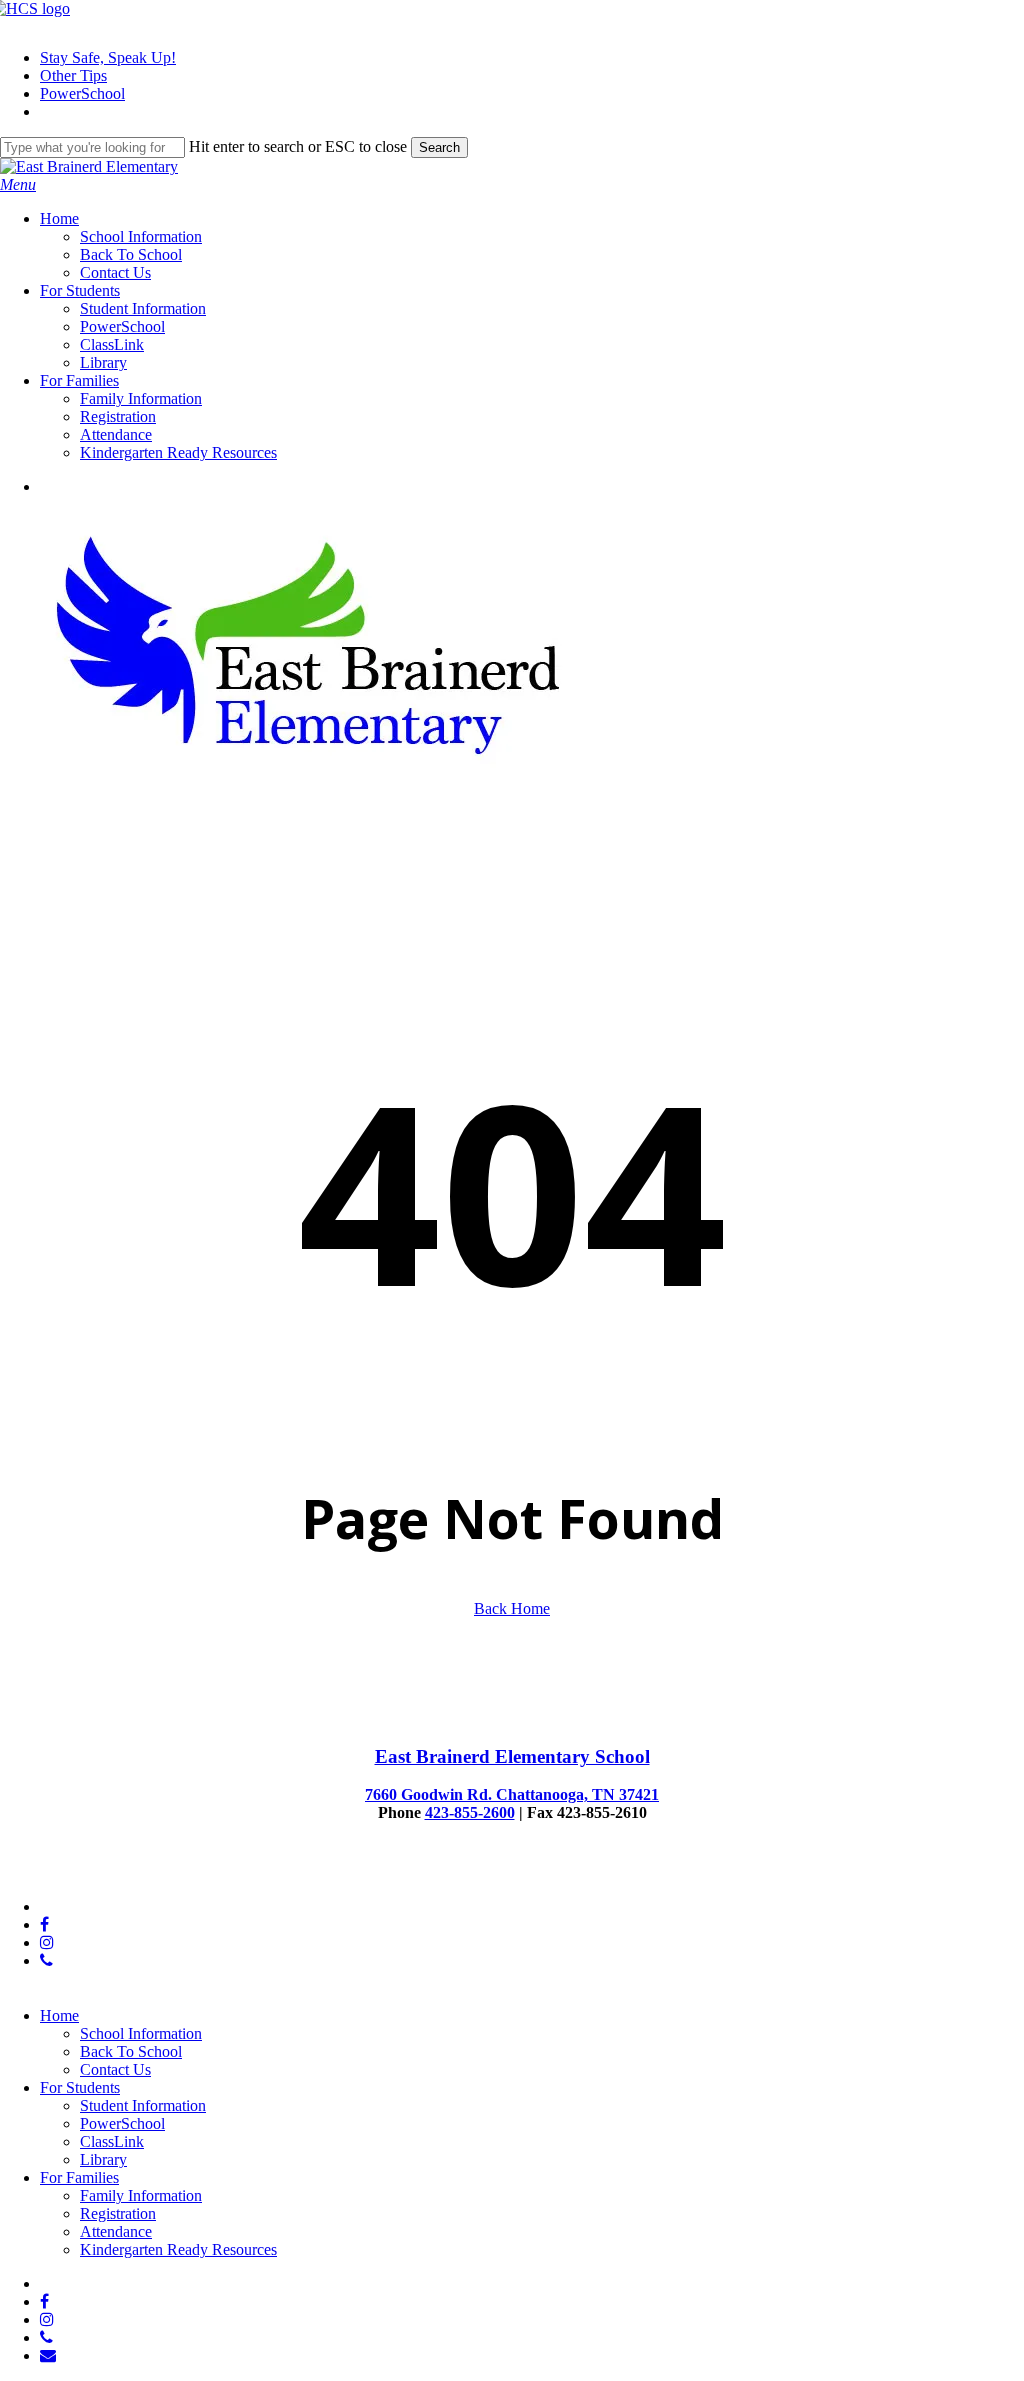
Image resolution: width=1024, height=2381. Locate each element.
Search (439, 147)
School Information (141, 2033)
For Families (79, 2177)
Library (103, 2159)
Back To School (131, 2051)
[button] (18, 184)
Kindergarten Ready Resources (178, 2249)
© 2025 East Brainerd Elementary (107, 1872)
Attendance (116, 2231)
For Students (80, 2087)
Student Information (143, 2105)
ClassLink (112, 2141)
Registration (118, 2213)
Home (59, 2015)
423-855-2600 (470, 1812)
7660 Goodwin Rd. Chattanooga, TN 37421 (512, 1794)
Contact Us (115, 2069)
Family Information (141, 2195)
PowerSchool (122, 2123)
